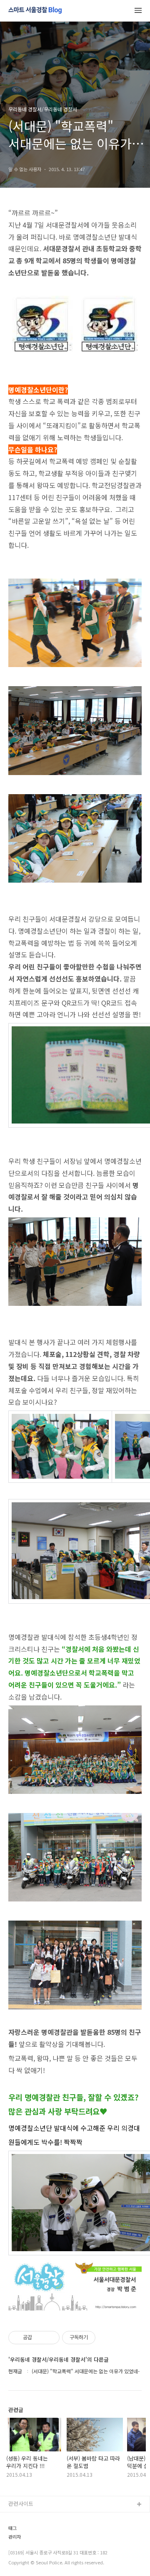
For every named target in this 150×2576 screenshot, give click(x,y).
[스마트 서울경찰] (35, 11)
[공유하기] (40, 2338)
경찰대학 (19, 2531)
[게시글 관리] (50, 2338)
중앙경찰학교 (24, 2558)
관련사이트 (21, 2504)
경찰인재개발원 (26, 2545)
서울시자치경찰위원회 (34, 2518)
